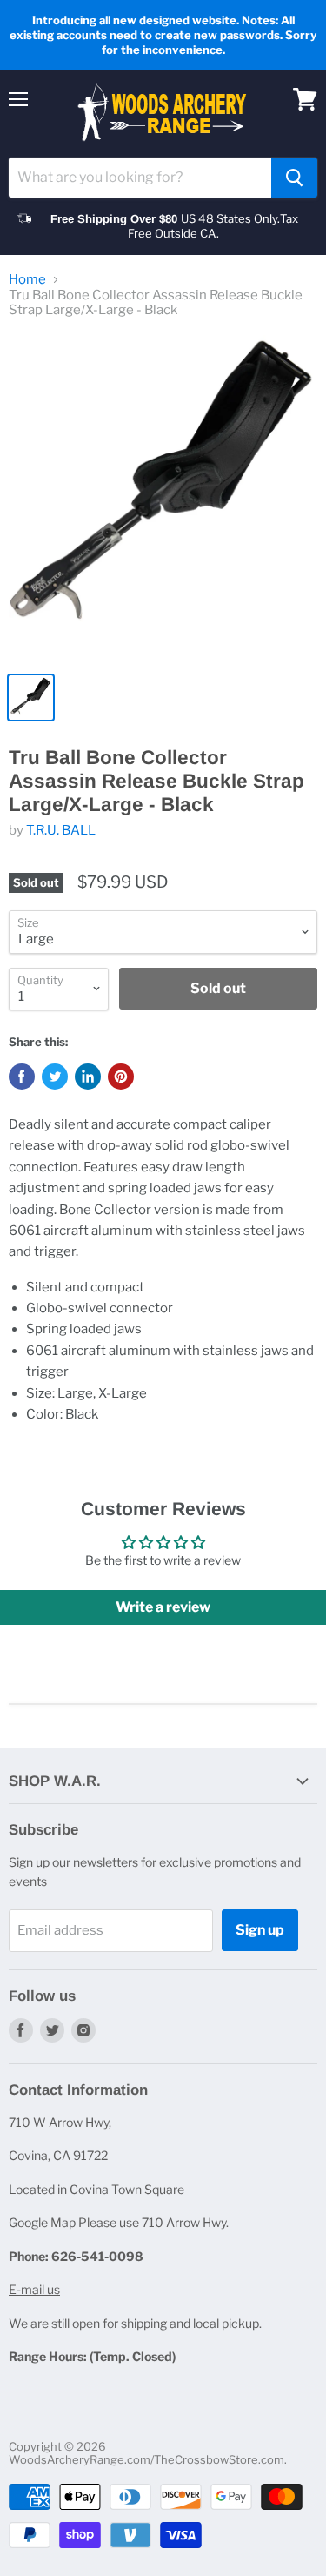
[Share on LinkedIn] (88, 1077)
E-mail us (34, 2289)
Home (27, 280)
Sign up (260, 1930)
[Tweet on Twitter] (55, 1077)
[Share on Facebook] (22, 1077)
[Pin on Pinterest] (121, 1077)
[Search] (294, 178)
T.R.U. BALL (61, 830)
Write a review (163, 1607)
